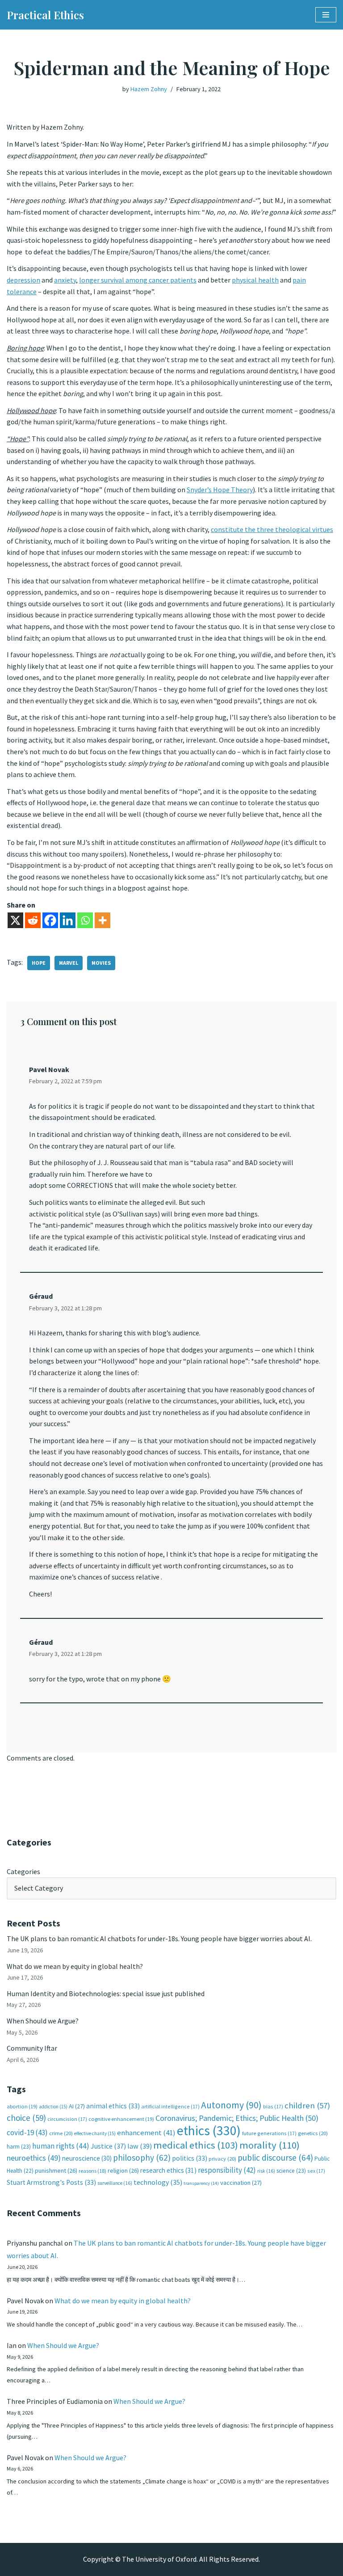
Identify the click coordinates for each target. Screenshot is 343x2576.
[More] (102, 920)
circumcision (67, 2119)
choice (26, 2118)
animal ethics (113, 2106)
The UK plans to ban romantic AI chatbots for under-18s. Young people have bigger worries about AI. (159, 1938)
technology (158, 2182)
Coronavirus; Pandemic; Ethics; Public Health (237, 2118)
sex (316, 2171)
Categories (23, 1871)
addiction (53, 2107)
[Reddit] (33, 920)
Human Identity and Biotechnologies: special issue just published (106, 1993)
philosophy (142, 2158)
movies (101, 963)
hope (39, 963)
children (307, 2105)
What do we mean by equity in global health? (75, 1966)
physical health (255, 280)
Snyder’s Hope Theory (220, 490)
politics (190, 2158)
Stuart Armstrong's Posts (51, 2182)
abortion (22, 2106)
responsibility (227, 2170)
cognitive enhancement (121, 2119)
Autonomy (231, 2105)
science (291, 2171)
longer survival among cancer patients (138, 280)
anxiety (65, 280)
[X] (15, 920)
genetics (313, 2133)
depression (23, 280)
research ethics (168, 2170)
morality (270, 2145)
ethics (209, 2130)
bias (273, 2106)
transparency (201, 2183)
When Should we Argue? (43, 2021)
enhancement (146, 2133)
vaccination (241, 2183)
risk (266, 2171)
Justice (108, 2146)
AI (77, 2106)
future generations (269, 2133)
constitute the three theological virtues (272, 529)
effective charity (95, 2133)
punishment (56, 2171)
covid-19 (27, 2133)
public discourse (275, 2158)
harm (19, 2147)
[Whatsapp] (85, 920)
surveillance (115, 2183)
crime (61, 2133)
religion (123, 2171)
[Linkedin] (68, 920)
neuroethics (34, 2158)
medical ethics (196, 2145)
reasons (92, 2171)
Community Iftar (32, 2048)
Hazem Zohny (149, 89)
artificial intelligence (170, 2106)
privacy (222, 2159)
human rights (61, 2146)
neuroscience (87, 2158)
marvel (69, 963)
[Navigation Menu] (326, 15)
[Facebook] (50, 920)
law (140, 2146)
